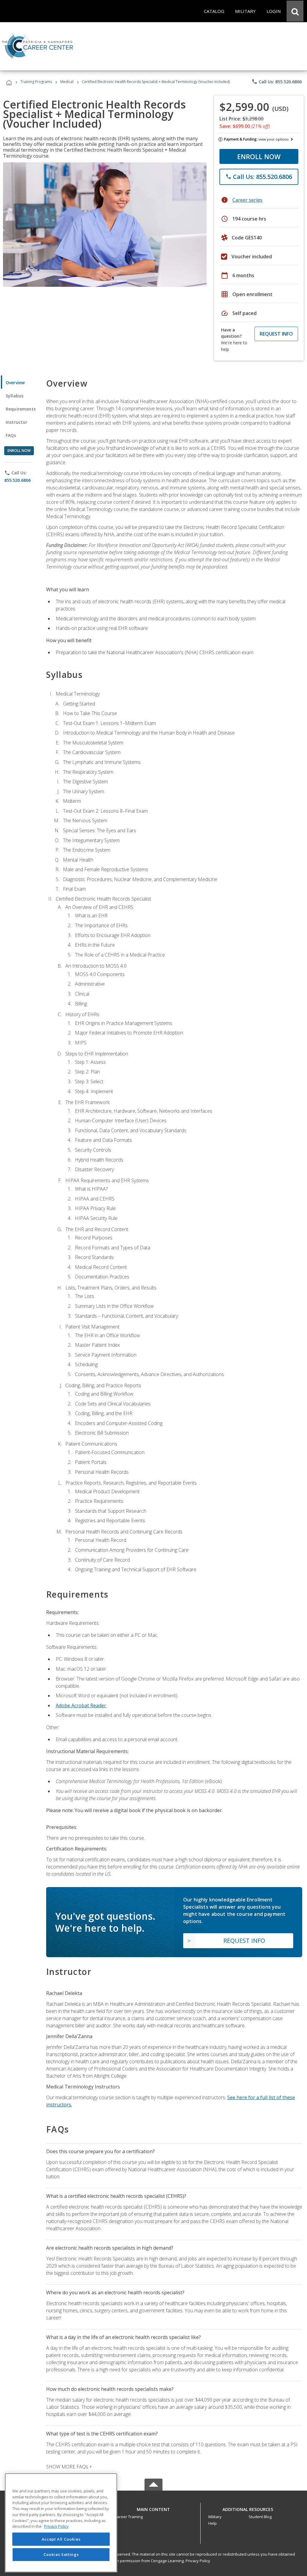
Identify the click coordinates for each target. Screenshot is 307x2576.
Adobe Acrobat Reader (81, 1705)
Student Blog (260, 2517)
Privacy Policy (198, 2561)
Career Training (129, 2517)
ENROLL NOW (259, 156)
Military (215, 2517)
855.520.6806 (17, 480)
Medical (67, 82)
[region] (61, 2523)
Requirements (21, 409)
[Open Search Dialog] (295, 11)
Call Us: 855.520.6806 (277, 82)
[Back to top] (153, 2508)
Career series (247, 200)
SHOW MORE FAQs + (69, 2467)
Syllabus (15, 396)
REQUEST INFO (276, 334)
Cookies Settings (61, 2554)
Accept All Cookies (61, 2539)
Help (213, 2523)
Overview (15, 383)
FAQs (11, 435)
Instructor (17, 422)
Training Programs (36, 82)
